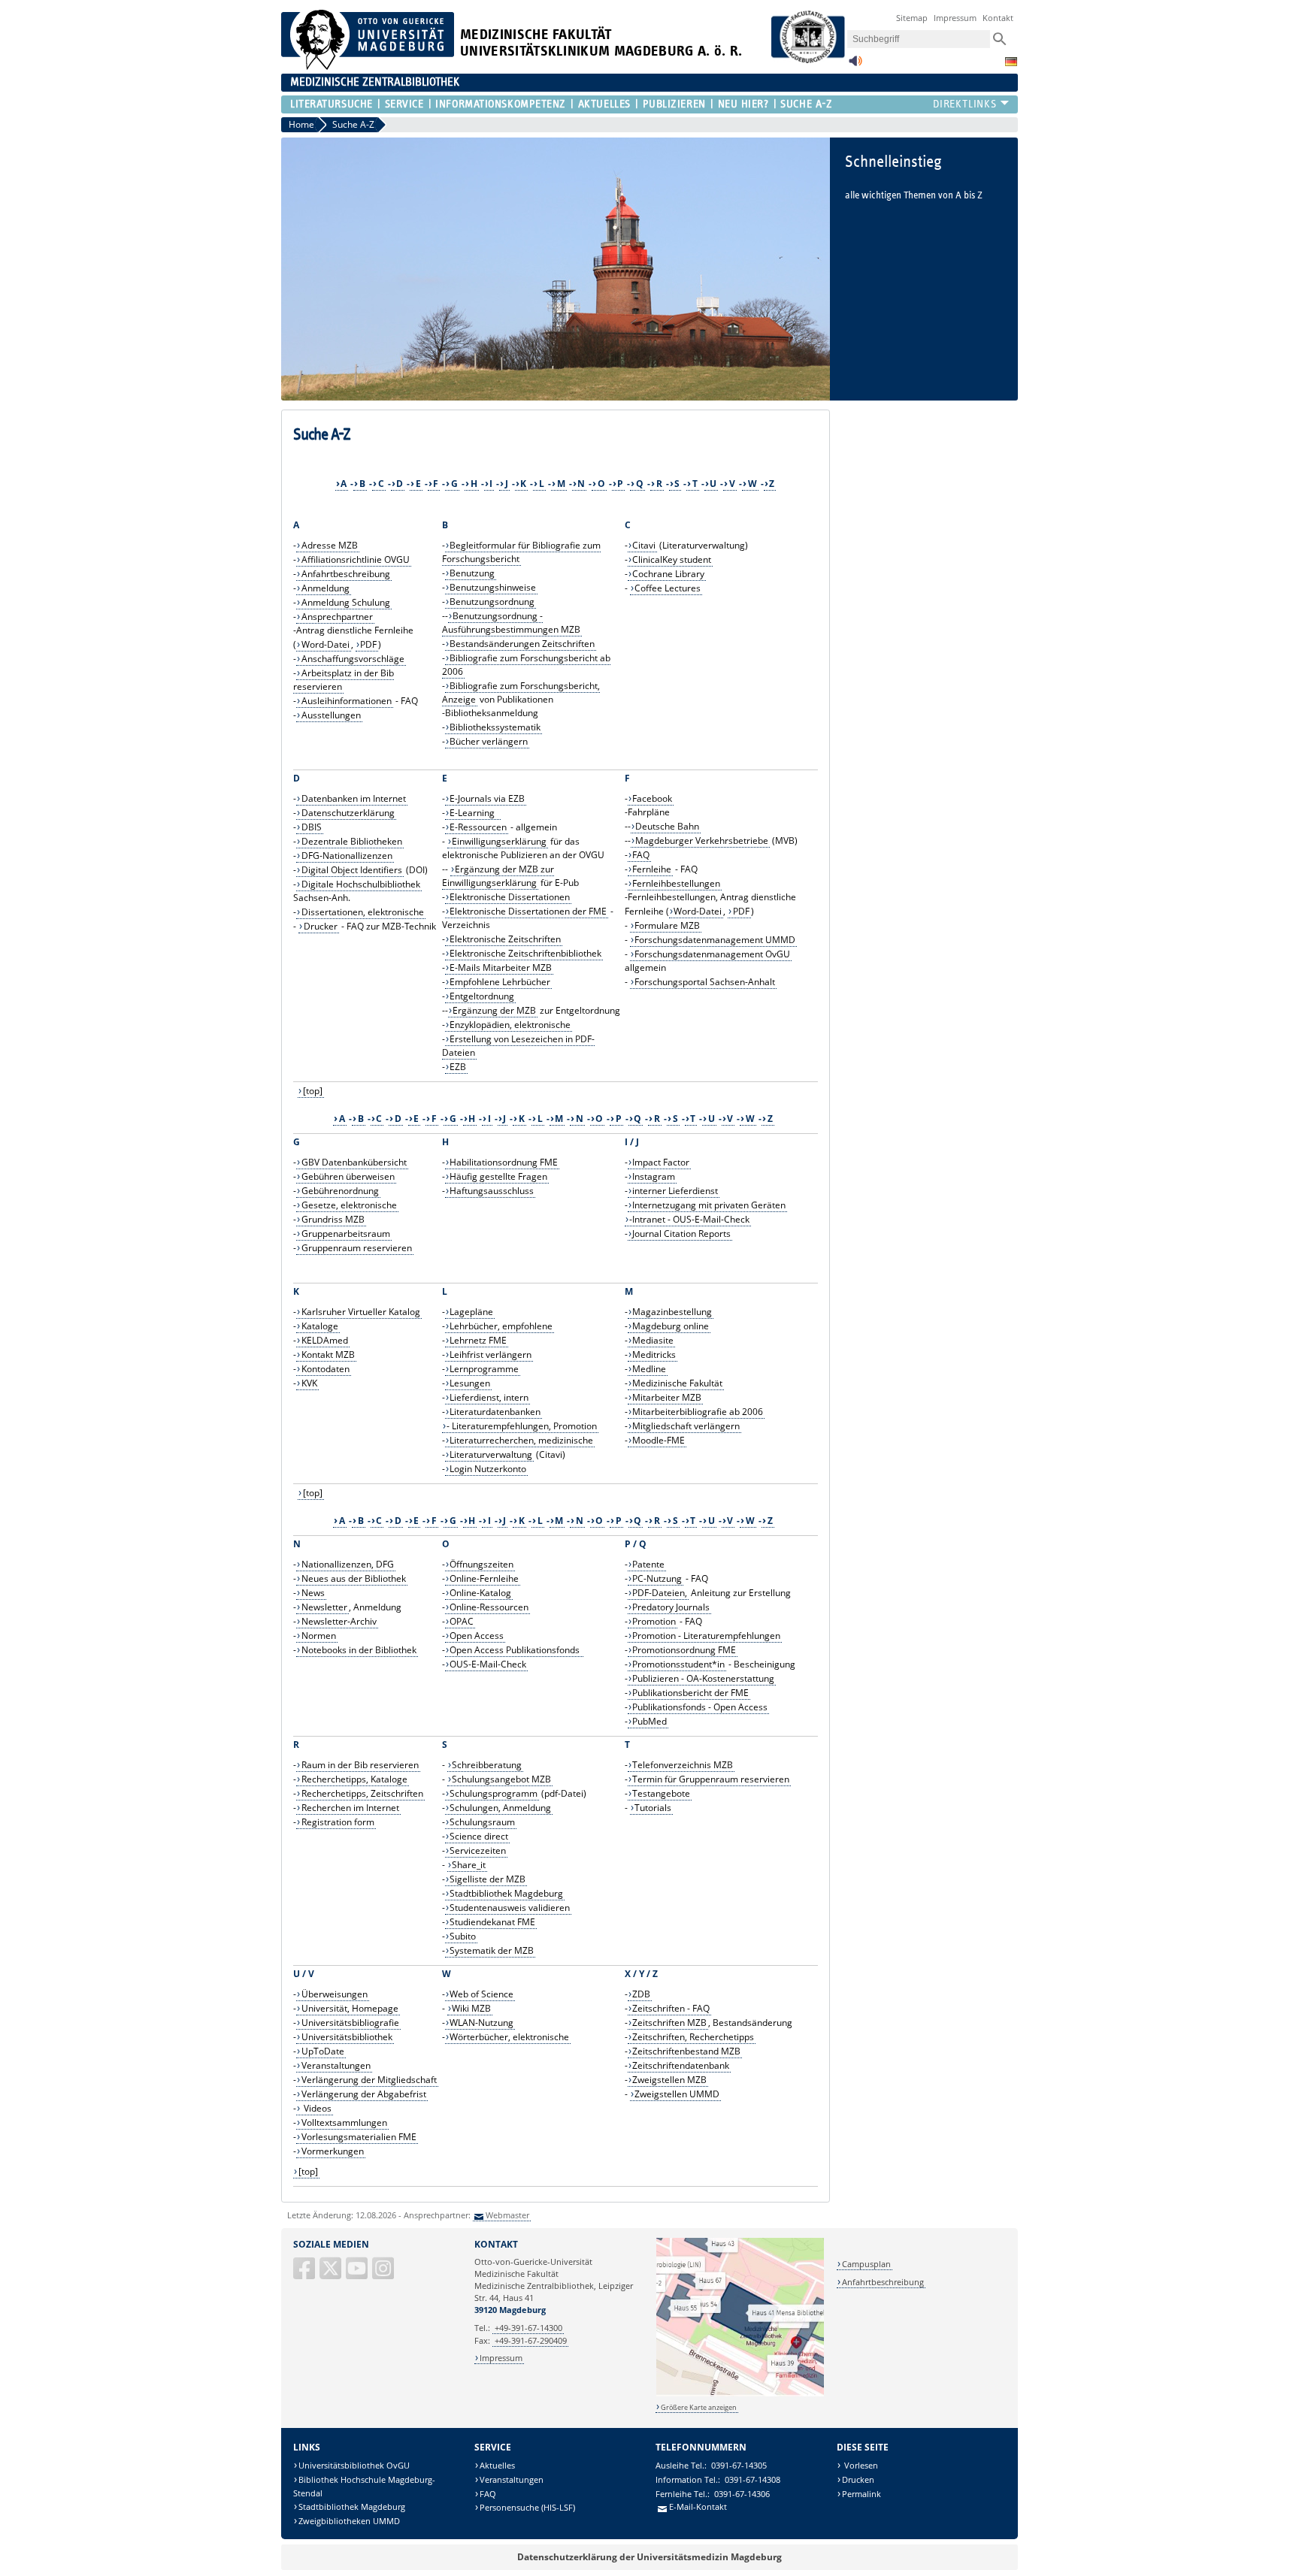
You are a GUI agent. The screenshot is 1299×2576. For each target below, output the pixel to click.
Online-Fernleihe (484, 1578)
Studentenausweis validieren (510, 1908)
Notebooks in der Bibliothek (359, 1650)
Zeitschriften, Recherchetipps (693, 2037)
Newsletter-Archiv (339, 1621)
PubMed (649, 1721)
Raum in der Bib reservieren (360, 1765)
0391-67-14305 (739, 2465)
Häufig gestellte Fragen (498, 1176)
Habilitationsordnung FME (504, 1162)
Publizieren (674, 104)
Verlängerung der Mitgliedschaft (369, 2080)
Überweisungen (335, 1994)
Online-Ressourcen (489, 1607)
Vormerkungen (333, 2151)
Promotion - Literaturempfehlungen (706, 1636)
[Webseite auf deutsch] (1011, 62)
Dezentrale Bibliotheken (352, 841)
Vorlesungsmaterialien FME (359, 2137)
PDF (368, 644)
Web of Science (481, 1994)
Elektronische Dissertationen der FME (528, 911)
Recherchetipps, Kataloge (354, 1779)
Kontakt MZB (328, 1355)
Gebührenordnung (340, 1191)
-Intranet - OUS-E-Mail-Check (689, 1219)
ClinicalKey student (672, 559)
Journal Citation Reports (681, 1234)
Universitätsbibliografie (350, 2023)
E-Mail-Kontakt (698, 2506)
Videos (316, 2108)
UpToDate (323, 2051)
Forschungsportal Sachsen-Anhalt (705, 982)
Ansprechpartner (337, 617)
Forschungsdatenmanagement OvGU (712, 954)
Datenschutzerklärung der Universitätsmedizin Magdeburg (649, 2557)
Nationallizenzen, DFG (348, 1564)
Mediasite (653, 1340)
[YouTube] (358, 2274)
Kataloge (320, 1326)
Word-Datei (326, 644)
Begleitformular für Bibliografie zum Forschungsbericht (522, 552)
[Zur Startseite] (368, 67)
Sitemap (912, 18)
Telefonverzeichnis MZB (683, 1765)
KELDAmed (325, 1340)
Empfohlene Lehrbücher (500, 982)
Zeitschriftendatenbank (681, 2065)
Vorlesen (860, 2465)
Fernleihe (652, 869)
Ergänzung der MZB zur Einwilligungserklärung (498, 876)
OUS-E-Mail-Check (488, 1664)
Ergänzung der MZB (494, 1010)
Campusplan (866, 2264)
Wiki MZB (471, 2008)
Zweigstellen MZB (669, 2080)
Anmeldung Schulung (346, 602)
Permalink (861, 2494)
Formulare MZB (667, 925)
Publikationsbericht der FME (690, 1693)
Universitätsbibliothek (347, 2037)
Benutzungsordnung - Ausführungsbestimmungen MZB (511, 623)
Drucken (858, 2479)
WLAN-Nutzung (481, 2023)
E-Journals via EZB (487, 798)
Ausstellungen (331, 715)
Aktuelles (604, 104)
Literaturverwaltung (491, 1454)
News (313, 1593)
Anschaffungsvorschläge (353, 659)
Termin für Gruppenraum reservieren (711, 1779)
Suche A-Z (806, 104)
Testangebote (661, 1793)
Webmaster (507, 2215)
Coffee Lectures (668, 588)
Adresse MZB (330, 545)
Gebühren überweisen (348, 1176)
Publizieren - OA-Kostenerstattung (703, 1678)
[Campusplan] (740, 2394)
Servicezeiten (478, 1850)
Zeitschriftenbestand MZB (686, 2051)
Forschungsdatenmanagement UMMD (715, 940)
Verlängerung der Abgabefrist (364, 2094)
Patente (648, 1564)
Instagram (654, 1176)
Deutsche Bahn (667, 826)
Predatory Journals (671, 1607)
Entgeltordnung (482, 996)
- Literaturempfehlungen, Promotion (522, 1426)
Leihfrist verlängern (491, 1355)
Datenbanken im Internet (354, 798)
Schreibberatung (487, 1765)
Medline (649, 1369)
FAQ (641, 855)
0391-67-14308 (752, 2479)
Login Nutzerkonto (488, 1469)
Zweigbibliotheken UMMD (349, 2521)
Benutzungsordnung (492, 602)
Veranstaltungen (336, 2065)
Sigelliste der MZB (488, 1879)
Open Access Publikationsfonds (516, 1650)
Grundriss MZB (333, 1219)
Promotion (654, 1621)
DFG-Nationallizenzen (347, 856)
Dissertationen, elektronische (363, 912)
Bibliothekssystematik (495, 727)
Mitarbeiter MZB (667, 1397)
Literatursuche (332, 104)
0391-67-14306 (742, 2494)
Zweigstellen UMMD (677, 2094)
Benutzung (472, 573)
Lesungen (470, 1383)
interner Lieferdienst (675, 1191)
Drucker (321, 926)
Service (404, 104)
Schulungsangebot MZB (501, 1779)
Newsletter (324, 1607)
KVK (309, 1383)
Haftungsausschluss (492, 1191)
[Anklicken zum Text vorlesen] (855, 65)
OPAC (462, 1621)
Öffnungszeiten (481, 1564)
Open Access (477, 1636)
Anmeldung (326, 588)
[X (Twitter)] (332, 2274)
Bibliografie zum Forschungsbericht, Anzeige (521, 692)
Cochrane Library (668, 574)
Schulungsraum (482, 1822)
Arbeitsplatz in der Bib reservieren (344, 680)
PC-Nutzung (657, 1578)
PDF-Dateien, (660, 1593)
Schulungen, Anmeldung (500, 1808)
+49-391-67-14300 (528, 2328)
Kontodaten (326, 1369)
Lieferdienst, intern (489, 1397)
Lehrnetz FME (478, 1340)
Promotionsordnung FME (684, 1650)
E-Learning (474, 813)
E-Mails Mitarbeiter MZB (501, 968)
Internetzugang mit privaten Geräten (709, 1205)
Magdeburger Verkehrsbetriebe (702, 841)
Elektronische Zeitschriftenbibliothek (525, 953)
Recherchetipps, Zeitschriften (362, 1793)
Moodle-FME (659, 1440)
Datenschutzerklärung (348, 813)
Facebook (652, 798)
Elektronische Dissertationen (510, 897)
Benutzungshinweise (493, 587)
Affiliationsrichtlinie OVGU (356, 559)
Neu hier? (743, 104)
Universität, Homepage (350, 2008)
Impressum (955, 18)
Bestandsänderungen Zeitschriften (522, 644)
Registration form (338, 1822)
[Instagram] (384, 2274)
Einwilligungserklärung (499, 841)
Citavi (644, 545)
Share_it (469, 1865)
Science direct (479, 1836)
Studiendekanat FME (492, 1922)
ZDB (641, 1994)
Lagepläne (471, 1312)
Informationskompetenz (501, 104)
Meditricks (654, 1355)
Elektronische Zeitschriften (505, 939)
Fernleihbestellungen (676, 883)
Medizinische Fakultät (677, 1383)
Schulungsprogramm (494, 1793)
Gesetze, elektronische (349, 1205)
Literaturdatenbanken (495, 1412)
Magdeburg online (671, 1326)
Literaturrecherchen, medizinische (521, 1440)
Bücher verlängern (489, 741)
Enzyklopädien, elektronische (510, 1025)
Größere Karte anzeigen (699, 2407)
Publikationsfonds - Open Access (700, 1707)
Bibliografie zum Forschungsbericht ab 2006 (527, 665)
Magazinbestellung (672, 1312)
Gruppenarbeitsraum (346, 1234)
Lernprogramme (484, 1369)
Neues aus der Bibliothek (354, 1578)
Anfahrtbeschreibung (346, 574)
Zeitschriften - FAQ (671, 2008)
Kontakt (998, 18)
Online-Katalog (480, 1593)
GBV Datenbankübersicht (354, 1162)
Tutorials (653, 1808)
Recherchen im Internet (350, 1808)
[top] (313, 1091)
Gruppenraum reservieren (357, 1248)
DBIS (312, 827)
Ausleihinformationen (347, 701)
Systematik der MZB (492, 1950)
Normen (319, 1636)
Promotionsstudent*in (678, 1664)
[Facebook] (305, 2274)
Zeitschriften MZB (669, 2023)
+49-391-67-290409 (531, 2340)
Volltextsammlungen (344, 2122)
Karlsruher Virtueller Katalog (361, 1312)
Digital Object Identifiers (352, 870)
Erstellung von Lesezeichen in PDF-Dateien (519, 1046)
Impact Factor (661, 1162)
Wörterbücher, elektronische (509, 2037)
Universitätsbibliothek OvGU (354, 2465)
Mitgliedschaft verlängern (686, 1426)
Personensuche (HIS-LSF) (527, 2507)
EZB (458, 1067)
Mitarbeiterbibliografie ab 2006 (698, 1412)
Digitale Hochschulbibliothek (361, 884)
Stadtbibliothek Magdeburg (506, 1893)
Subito (463, 1936)
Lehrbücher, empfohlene (501, 1326)
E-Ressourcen (478, 827)
